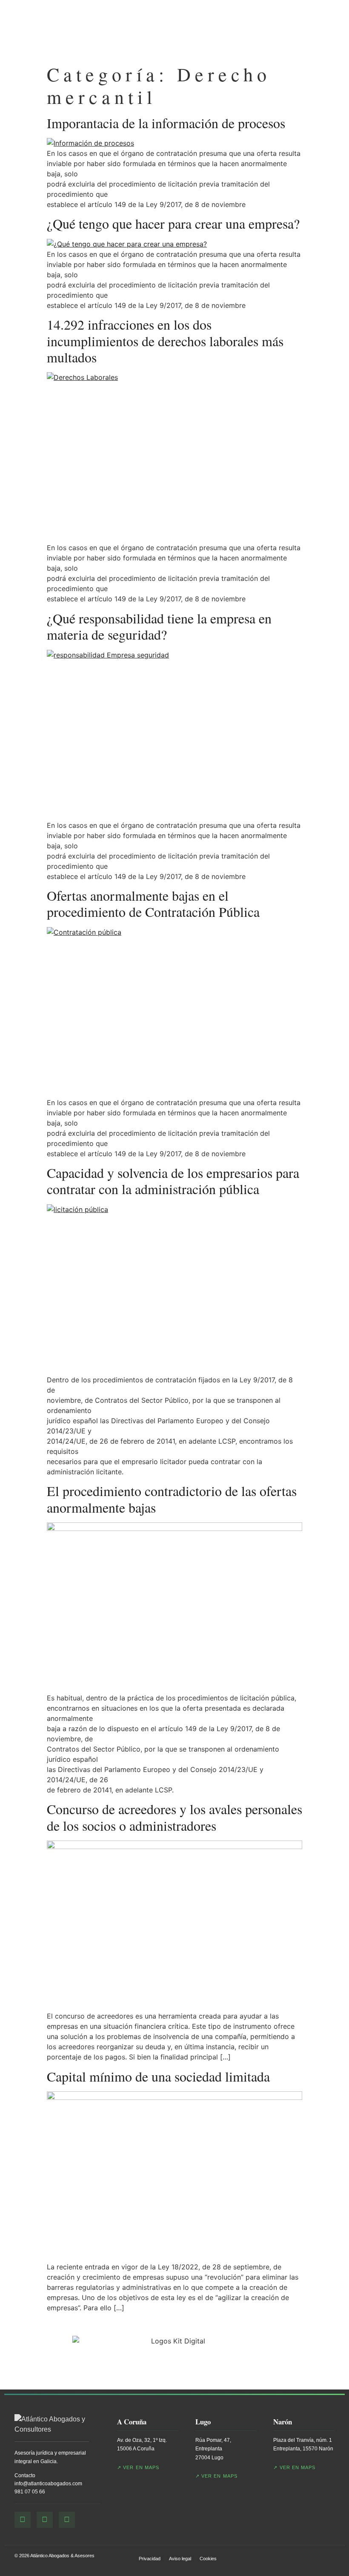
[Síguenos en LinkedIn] (67, 2520)
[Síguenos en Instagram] (45, 2520)
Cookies (208, 2559)
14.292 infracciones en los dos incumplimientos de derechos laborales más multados (165, 341)
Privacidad (150, 2559)
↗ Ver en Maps (138, 2467)
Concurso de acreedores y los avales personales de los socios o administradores (174, 1817)
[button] (316, 30)
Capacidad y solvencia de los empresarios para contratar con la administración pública (173, 1181)
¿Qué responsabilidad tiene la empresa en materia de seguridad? (159, 626)
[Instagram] (200, 30)
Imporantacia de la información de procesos (166, 123)
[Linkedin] (217, 30)
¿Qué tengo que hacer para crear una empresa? (173, 223)
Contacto (25, 2475)
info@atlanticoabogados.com (48, 2484)
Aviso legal (180, 2559)
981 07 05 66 (30, 2492)
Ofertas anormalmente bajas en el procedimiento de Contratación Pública (153, 903)
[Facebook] (184, 30)
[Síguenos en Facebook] (23, 2520)
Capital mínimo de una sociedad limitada (158, 2076)
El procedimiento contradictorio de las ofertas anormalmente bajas (172, 1499)
